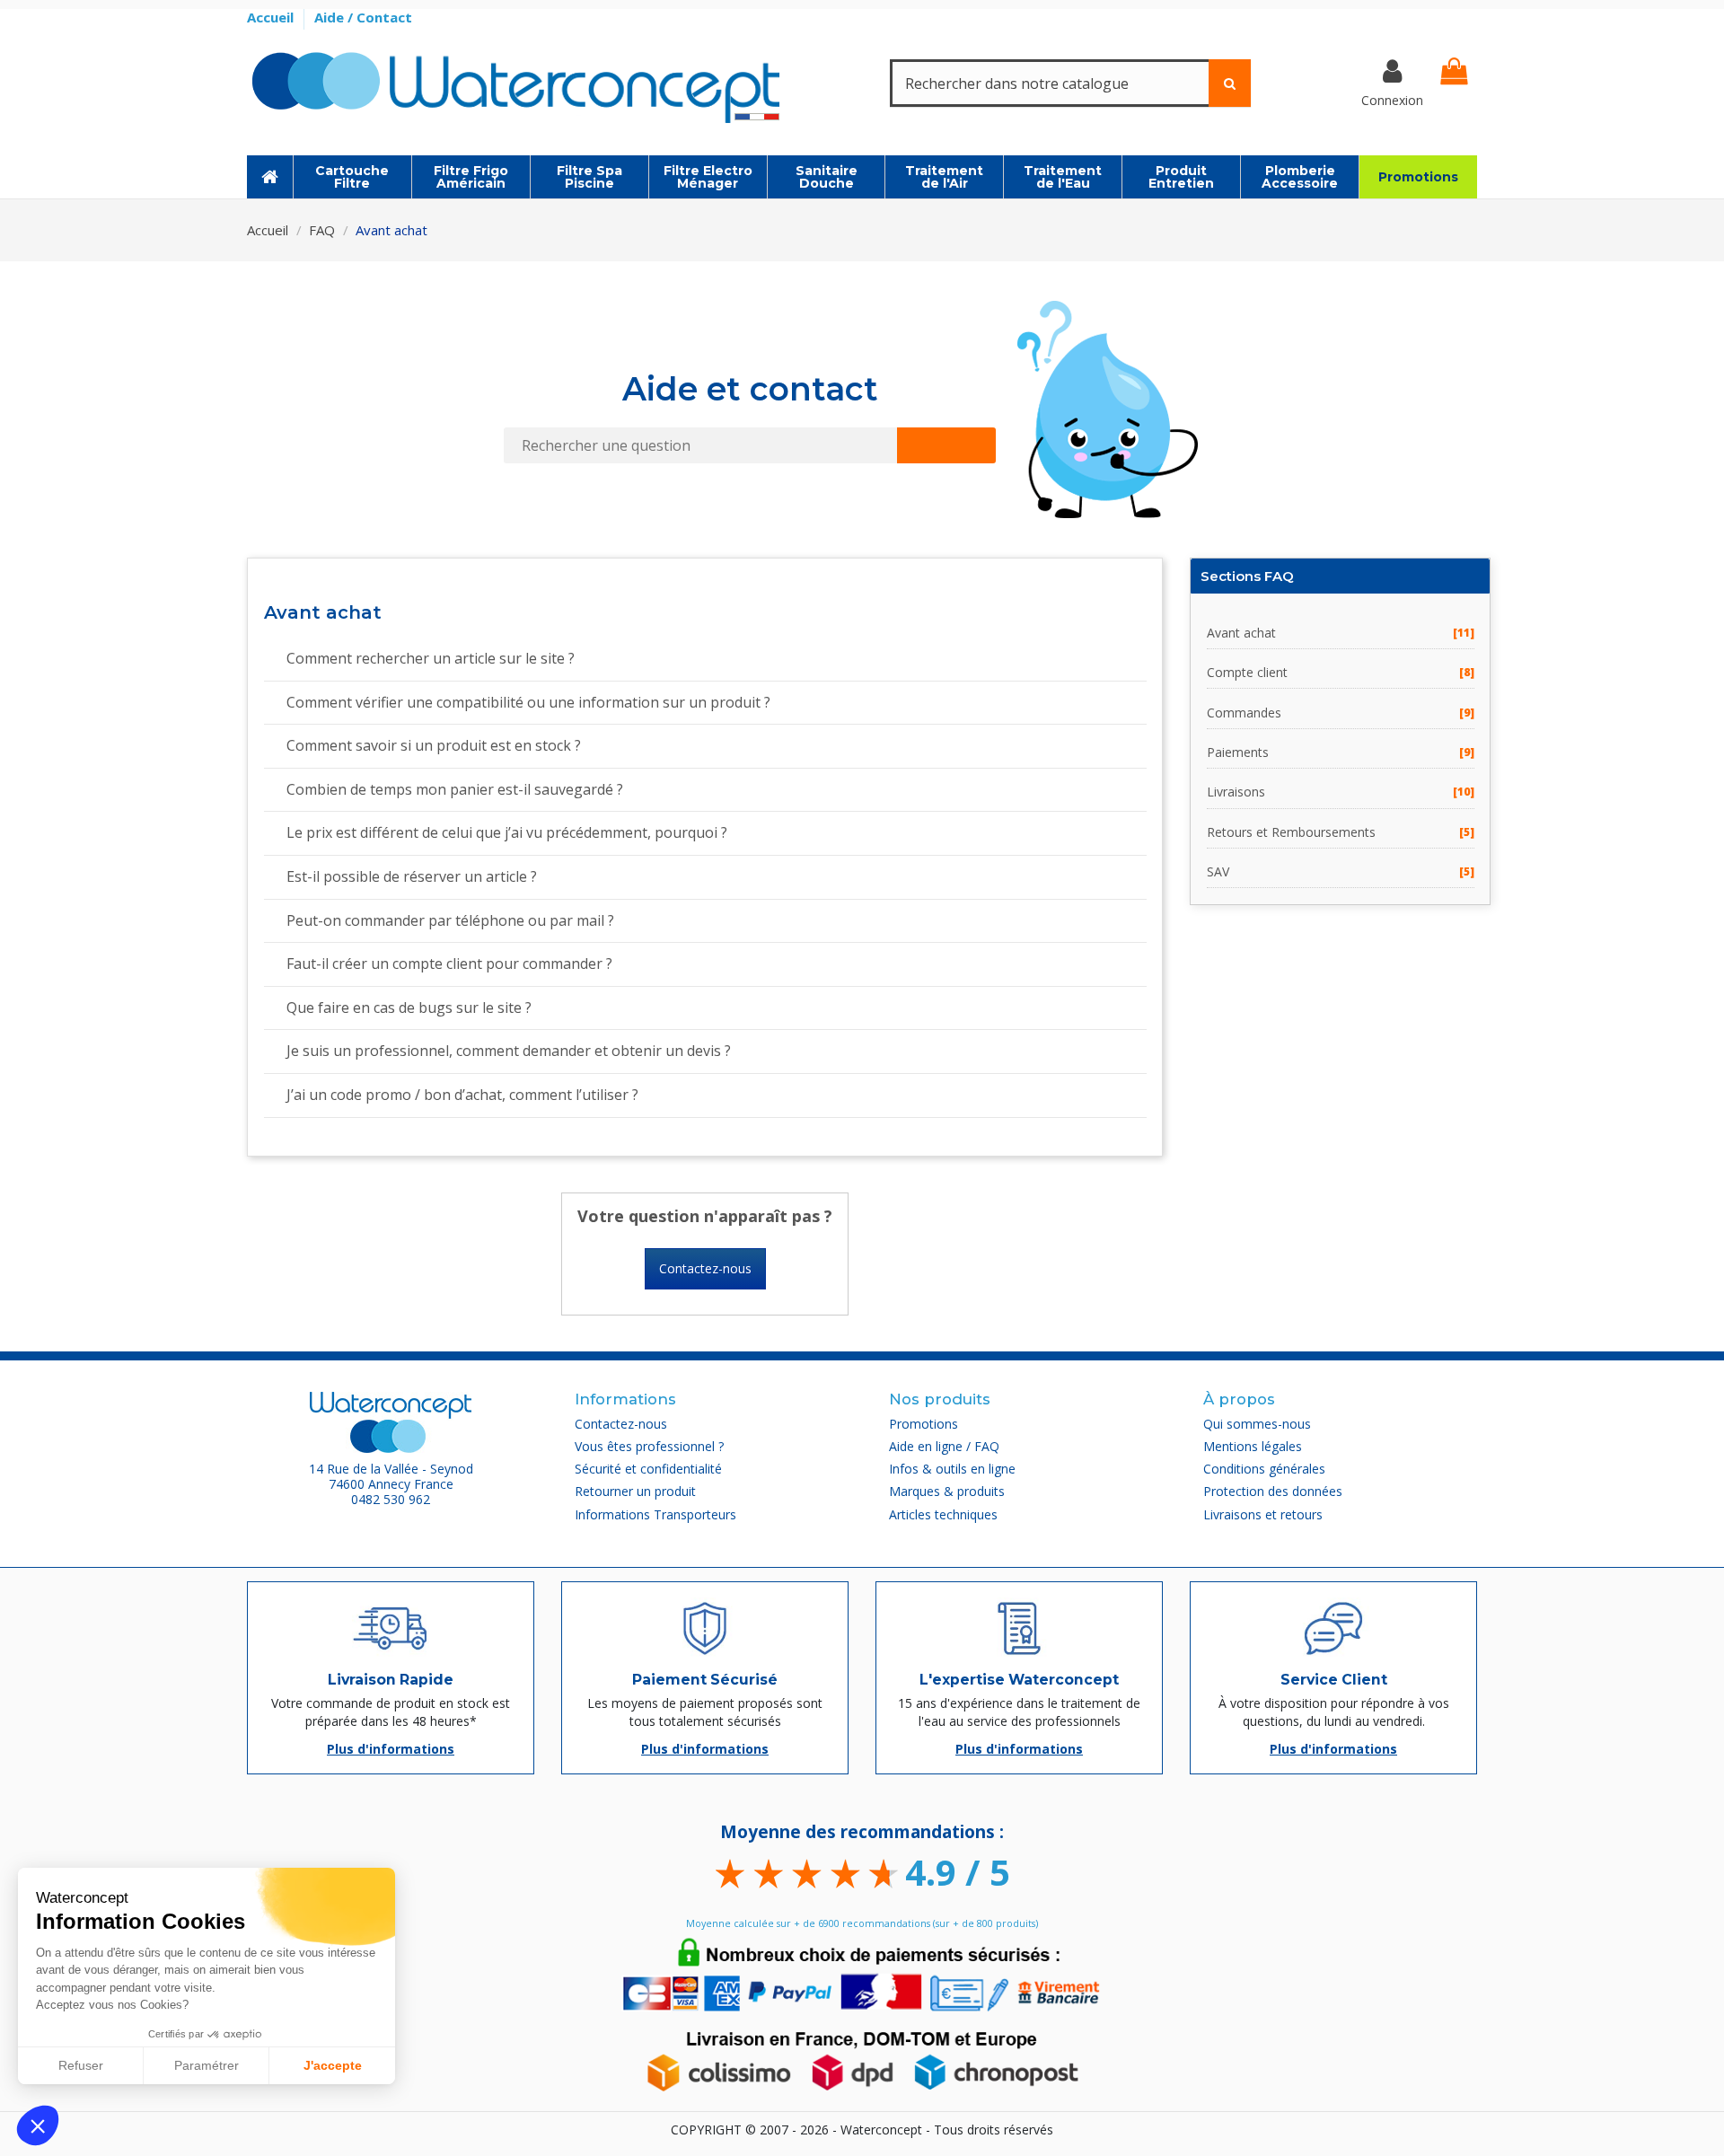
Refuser (81, 2065)
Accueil (272, 17)
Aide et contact (750, 389)
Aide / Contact (363, 17)
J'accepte (333, 2065)
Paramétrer (207, 2065)
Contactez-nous (705, 1268)
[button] (38, 2125)
